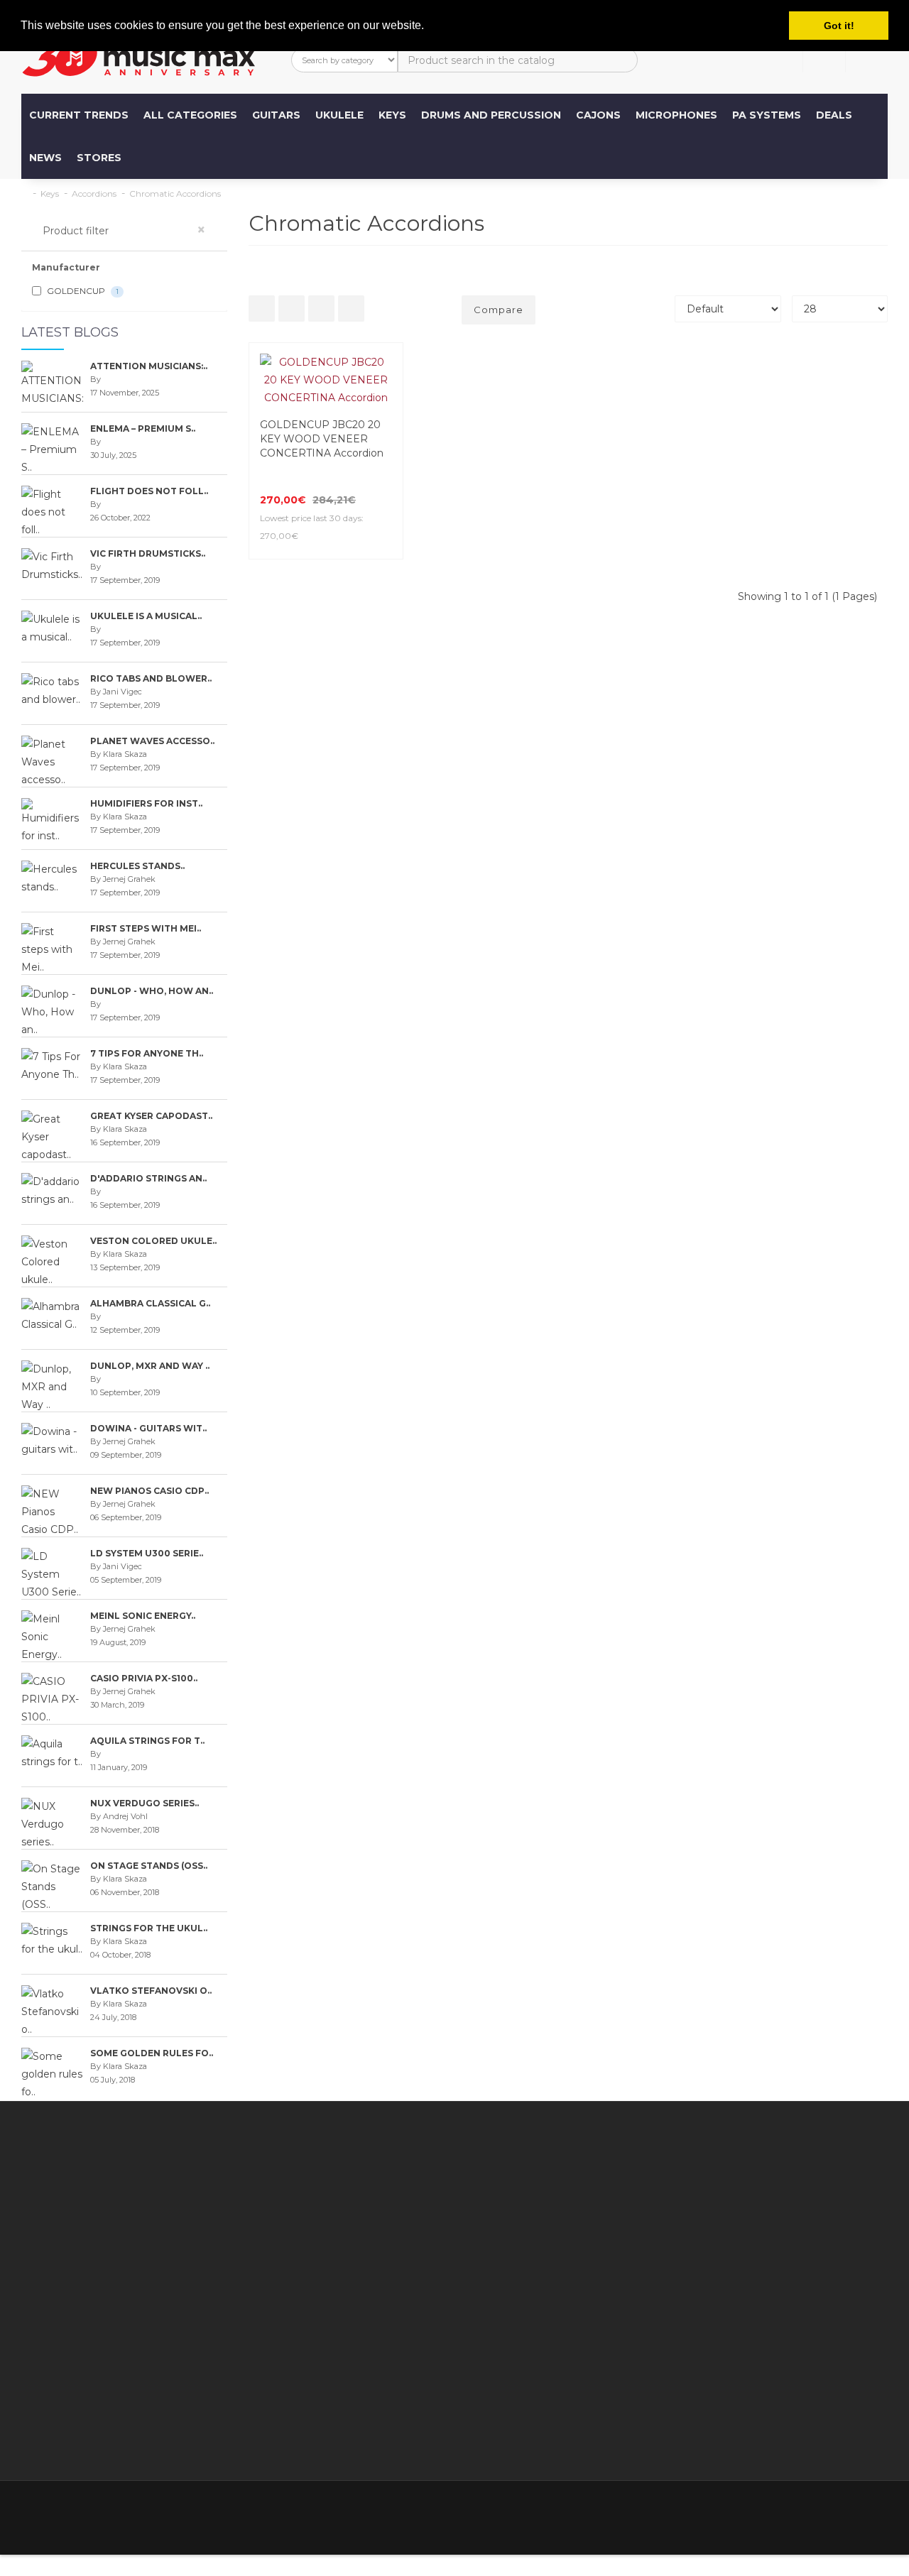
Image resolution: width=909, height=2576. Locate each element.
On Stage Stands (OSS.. (149, 1866)
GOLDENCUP (82, 291)
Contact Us (468, 2183)
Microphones (676, 115)
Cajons (598, 115)
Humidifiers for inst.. (146, 803)
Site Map (586, 2254)
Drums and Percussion (491, 115)
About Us (74, 2414)
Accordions (94, 193)
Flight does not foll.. (149, 491)
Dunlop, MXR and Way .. (150, 1366)
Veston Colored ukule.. (153, 1241)
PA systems (767, 115)
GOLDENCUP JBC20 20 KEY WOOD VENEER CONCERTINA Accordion (322, 439)
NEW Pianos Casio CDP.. (149, 1491)
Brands (581, 2183)
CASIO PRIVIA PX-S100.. (144, 1678)
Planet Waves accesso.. (152, 741)
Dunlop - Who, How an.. (152, 991)
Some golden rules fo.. (152, 2053)
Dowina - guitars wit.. (148, 1428)
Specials (584, 2219)
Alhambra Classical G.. (150, 1303)
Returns (460, 2219)
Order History (474, 2237)
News (45, 158)
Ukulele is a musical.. (146, 616)
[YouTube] (845, 2510)
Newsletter (592, 2237)
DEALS (834, 115)
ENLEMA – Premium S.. (143, 429)
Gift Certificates (603, 2201)
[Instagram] (875, 2510)
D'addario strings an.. (148, 1178)
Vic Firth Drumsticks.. (148, 553)
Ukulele (339, 115)
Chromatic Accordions (175, 193)
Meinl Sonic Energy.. (143, 1616)
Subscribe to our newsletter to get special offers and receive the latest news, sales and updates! (774, 2201)
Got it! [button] (839, 26)
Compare (499, 310)
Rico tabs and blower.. (151, 678)
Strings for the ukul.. (149, 1928)
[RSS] (815, 2510)
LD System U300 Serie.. (147, 1553)
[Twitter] (785, 2510)
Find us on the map (366, 2183)
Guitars (276, 115)
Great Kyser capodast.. (151, 1116)
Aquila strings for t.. (147, 1741)
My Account (470, 2201)
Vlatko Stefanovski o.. (151, 1991)
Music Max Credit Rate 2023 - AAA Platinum (360, 2308)
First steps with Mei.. (146, 928)
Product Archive (604, 2272)
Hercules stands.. (137, 866)
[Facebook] (756, 2510)
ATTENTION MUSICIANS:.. (149, 366)
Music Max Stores (361, 2343)
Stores (99, 158)
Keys (392, 115)
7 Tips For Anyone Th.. (147, 1053)
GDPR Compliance (364, 2432)
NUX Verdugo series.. (145, 1803)
